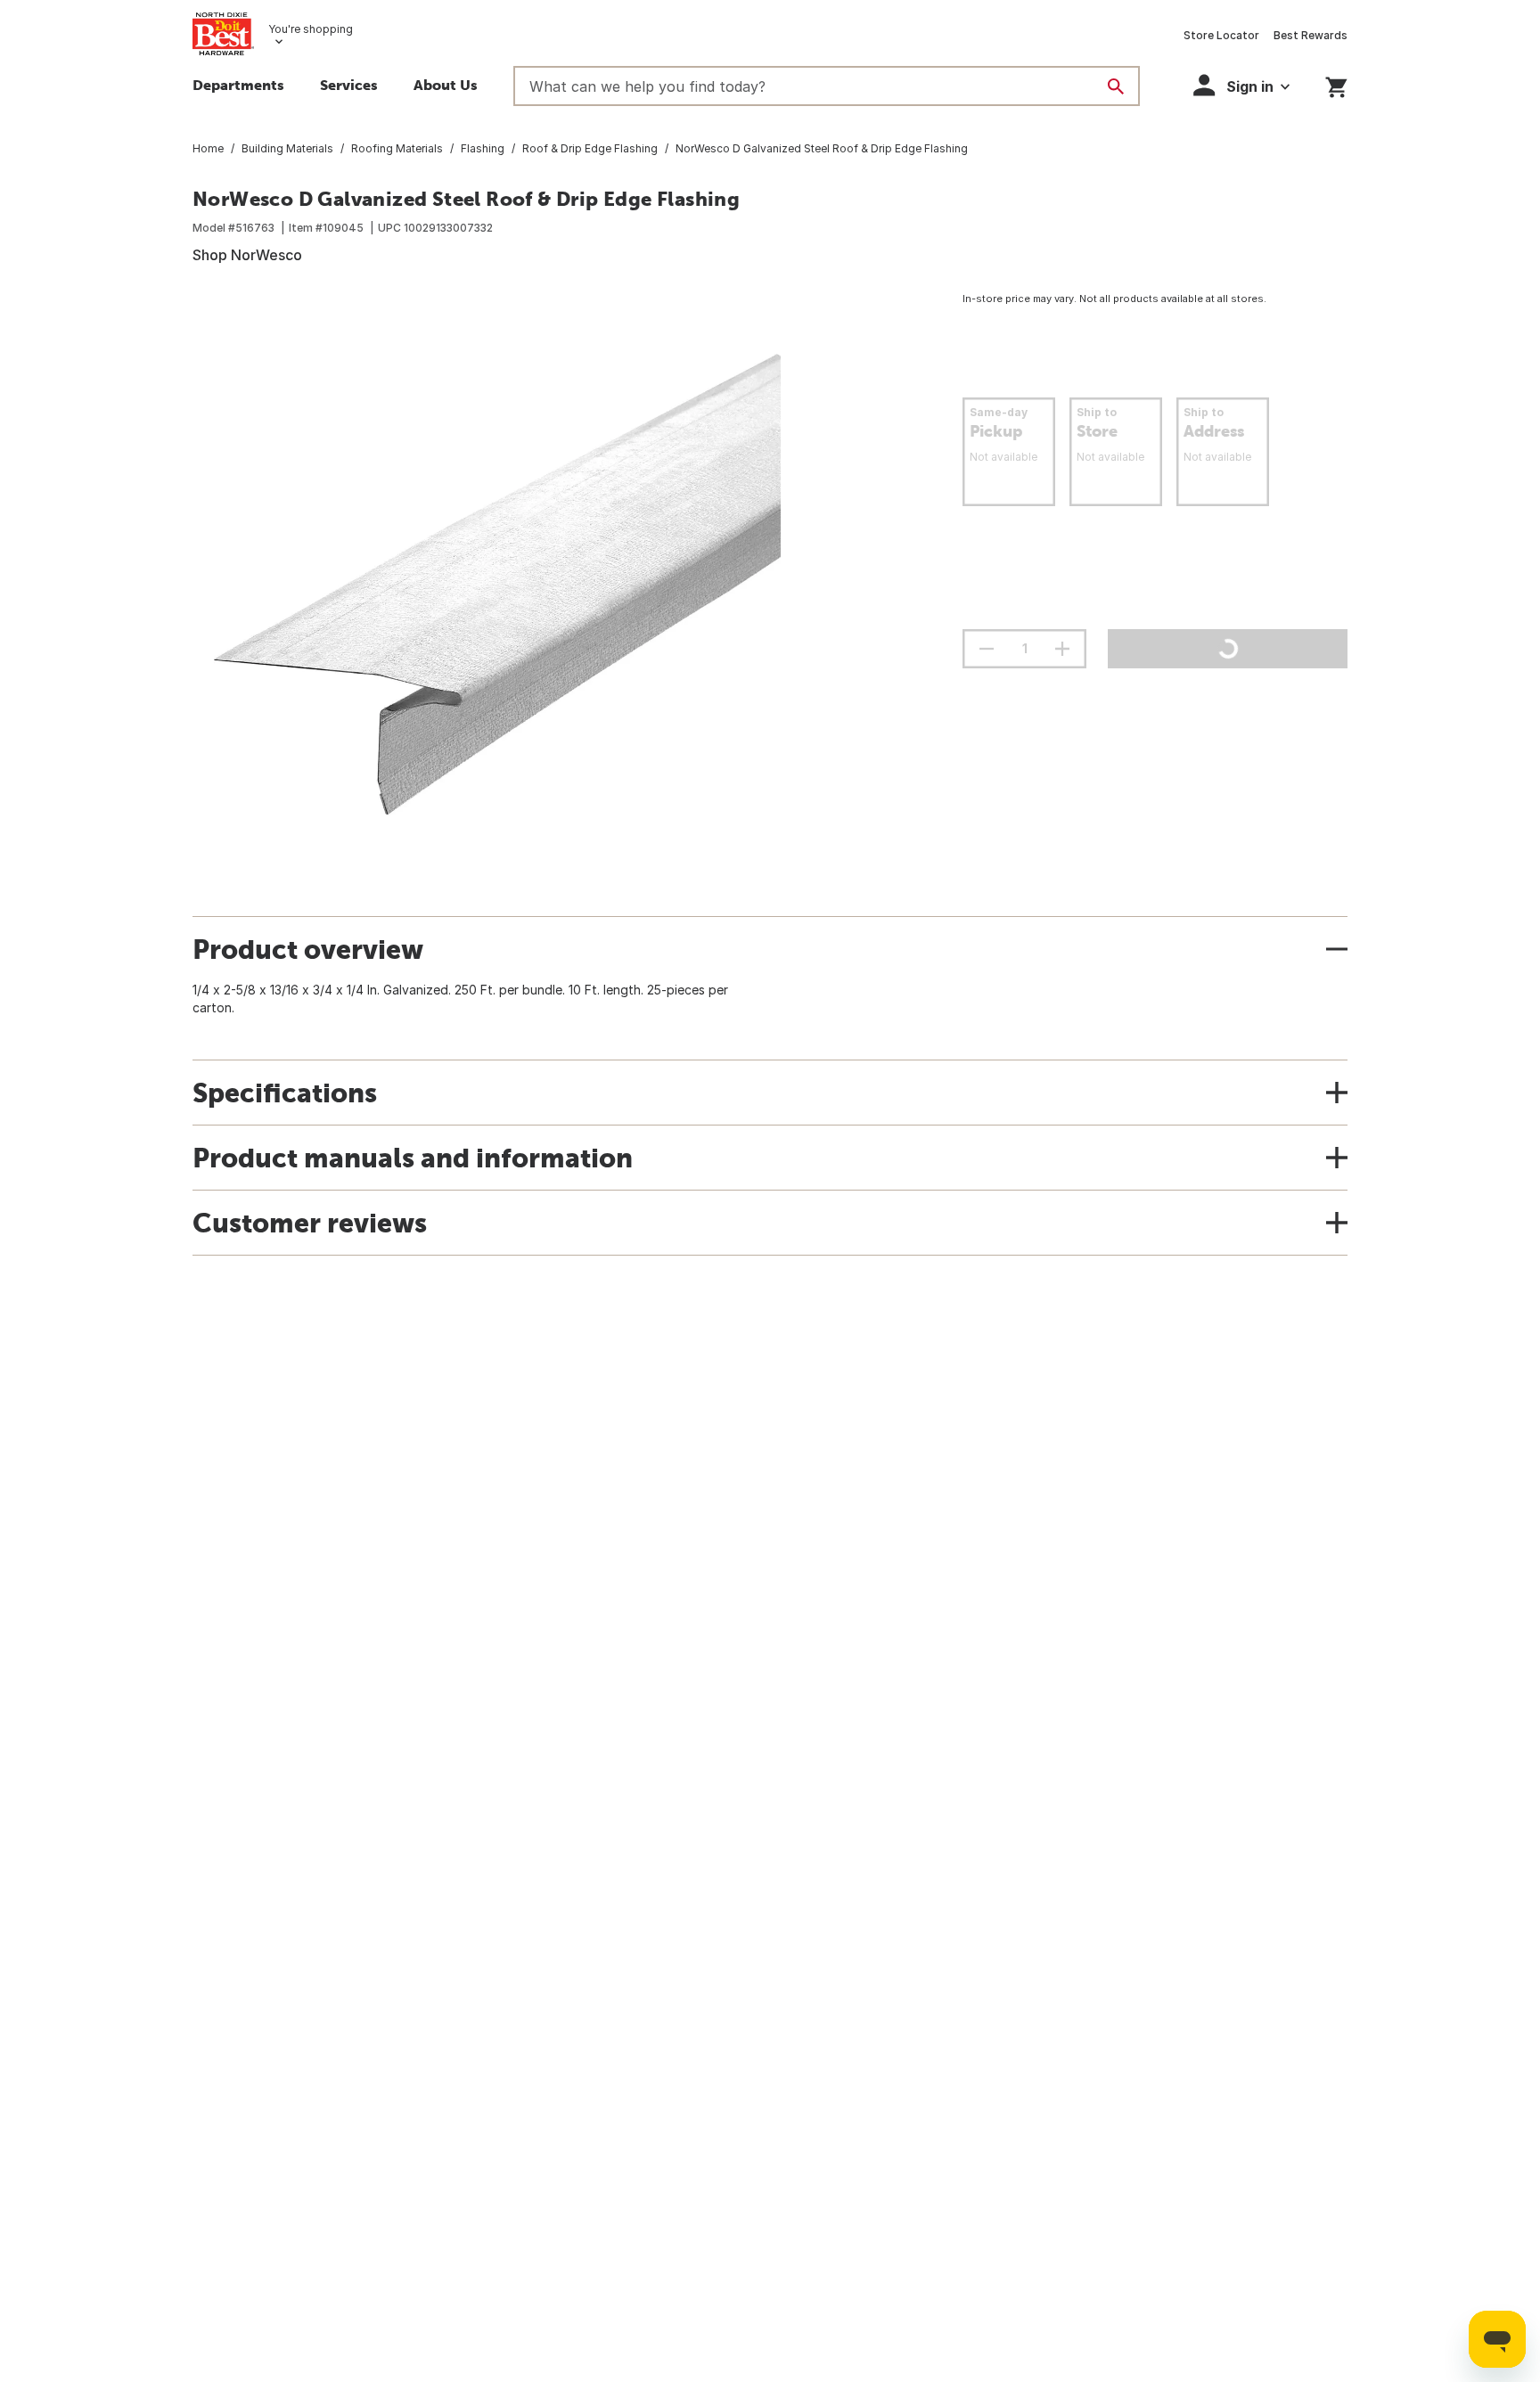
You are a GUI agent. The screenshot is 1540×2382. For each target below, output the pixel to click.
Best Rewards (1311, 35)
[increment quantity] (1062, 649)
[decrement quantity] (987, 649)
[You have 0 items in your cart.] (1336, 84)
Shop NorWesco (247, 255)
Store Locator (1221, 35)
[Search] (1116, 86)
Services (349, 85)
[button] (1241, 85)
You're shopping (311, 29)
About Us (446, 85)
